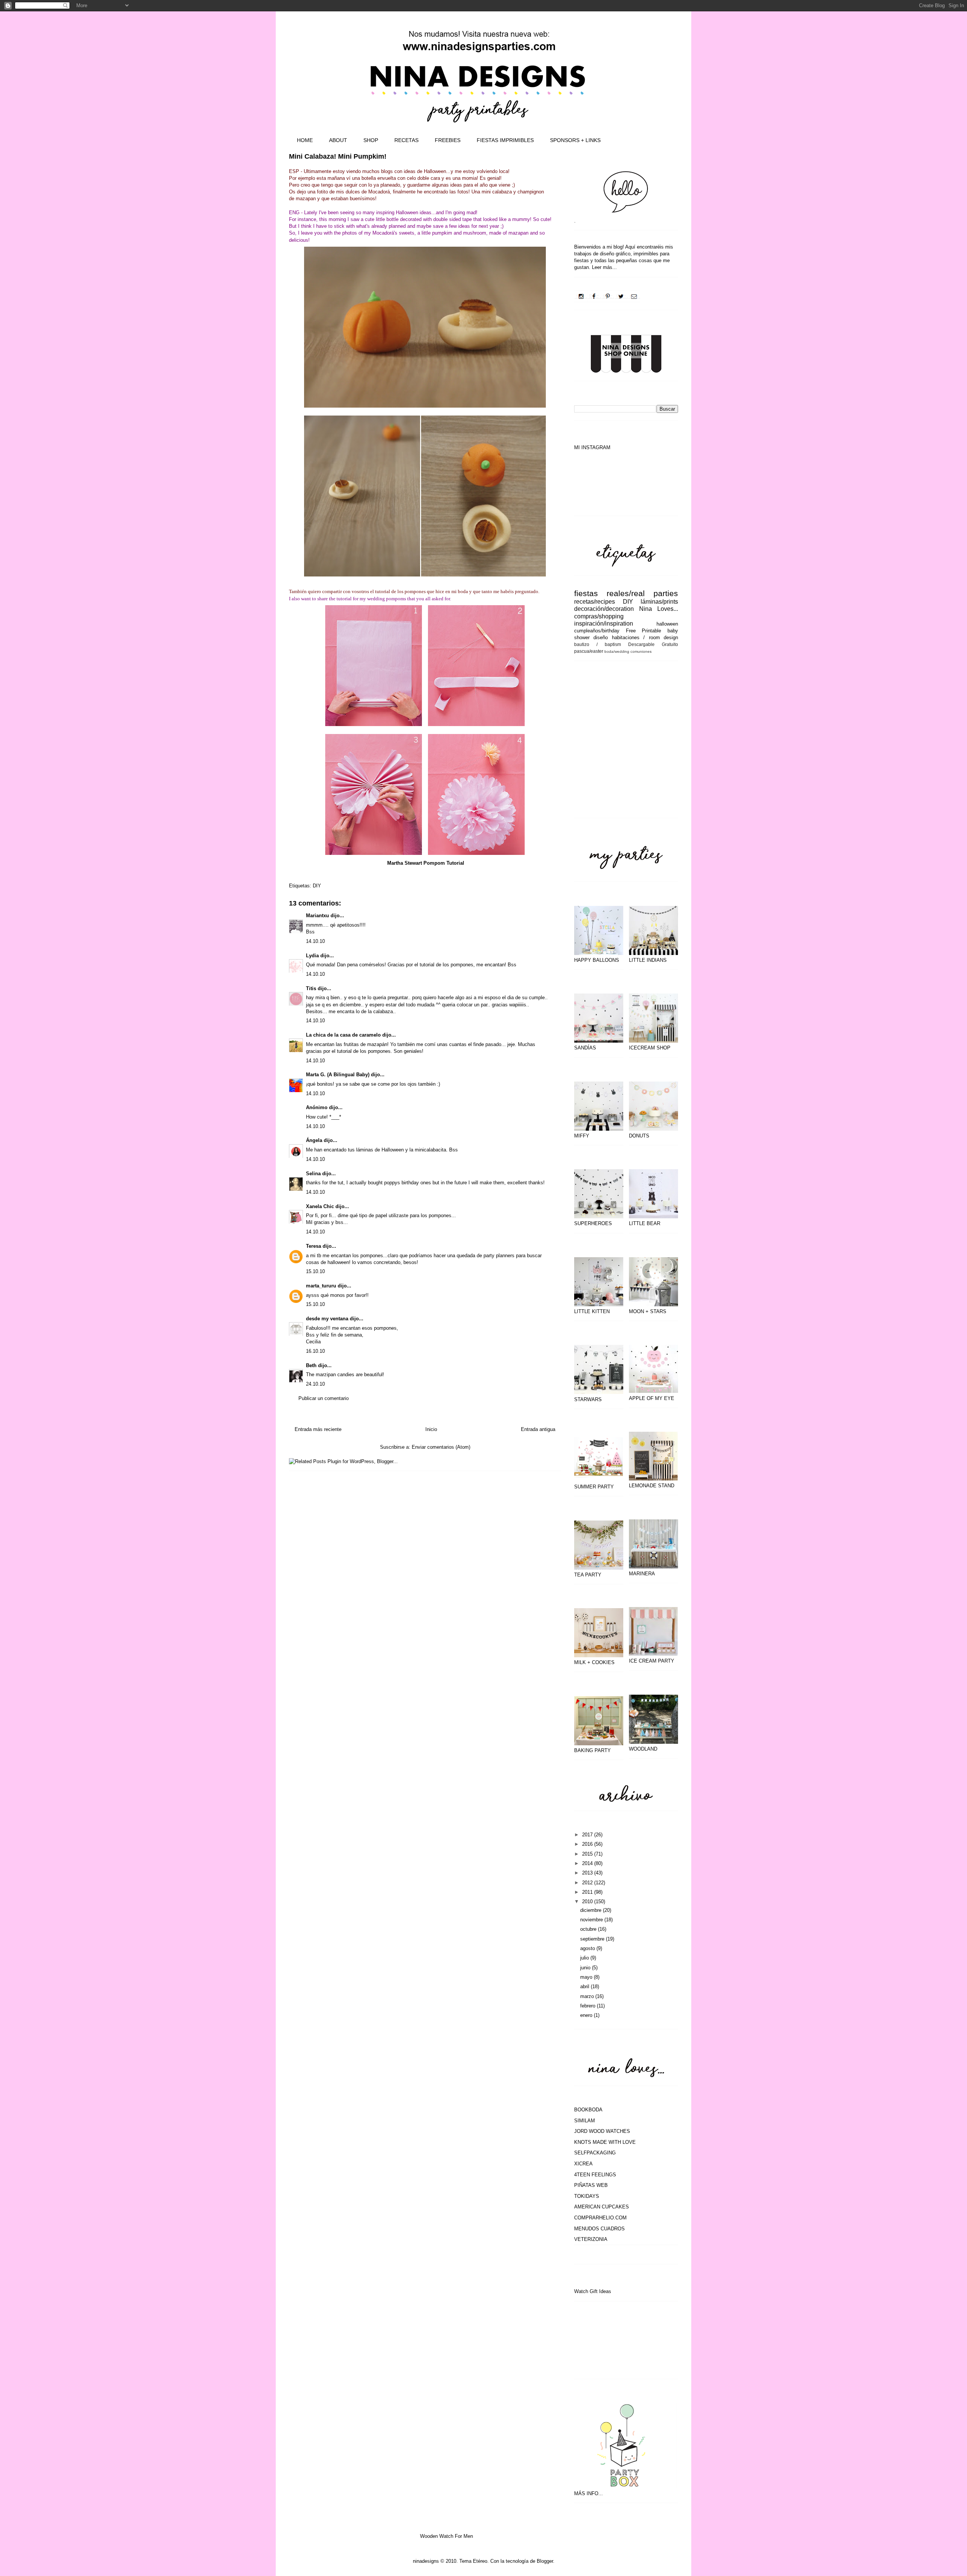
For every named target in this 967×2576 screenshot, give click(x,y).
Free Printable (644, 631)
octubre (589, 1929)
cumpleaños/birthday (597, 631)
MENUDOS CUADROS (599, 2229)
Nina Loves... (659, 609)
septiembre (593, 1939)
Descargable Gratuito (653, 644)
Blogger (545, 2561)
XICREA (583, 2164)
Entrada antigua (538, 1429)
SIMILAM (585, 2121)
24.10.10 (315, 1384)
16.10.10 (315, 1351)
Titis (311, 988)
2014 (588, 1863)
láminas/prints (659, 602)
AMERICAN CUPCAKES (602, 2207)
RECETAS (406, 140)
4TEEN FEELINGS (595, 2175)
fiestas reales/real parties (626, 593)
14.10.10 (315, 941)
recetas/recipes (595, 602)
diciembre (592, 1910)
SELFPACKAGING (595, 2153)
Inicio (431, 1429)
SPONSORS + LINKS (575, 140)
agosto (588, 1948)
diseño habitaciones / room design (636, 637)
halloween (667, 624)
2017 (588, 1835)
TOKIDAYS (587, 2196)
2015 (588, 1854)
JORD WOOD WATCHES (602, 2131)
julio (585, 1958)
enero (587, 2015)
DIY (317, 886)
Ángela (314, 1140)
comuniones (641, 651)
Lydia (312, 956)
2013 (588, 1873)
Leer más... (604, 267)
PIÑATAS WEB (591, 2185)
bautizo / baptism (598, 644)
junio (586, 1968)
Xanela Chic (320, 1206)
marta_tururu (321, 1286)
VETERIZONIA (591, 2239)
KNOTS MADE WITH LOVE (605, 2142)
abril (585, 1986)
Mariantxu (317, 916)
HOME (305, 140)
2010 (588, 1901)
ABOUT (338, 140)
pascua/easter (589, 651)
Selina (313, 1174)
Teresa (314, 1246)
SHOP (371, 140)
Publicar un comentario (324, 1398)
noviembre (592, 1920)
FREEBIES (448, 140)
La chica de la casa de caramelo (343, 1035)
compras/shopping (599, 616)
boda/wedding (617, 651)
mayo (587, 1977)
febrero (589, 2006)
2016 (588, 1844)
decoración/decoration (604, 609)
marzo (588, 1996)
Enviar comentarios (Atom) (441, 1447)
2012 (588, 1883)
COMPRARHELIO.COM (600, 2218)
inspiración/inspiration (604, 624)
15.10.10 (315, 1271)
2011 (588, 1892)
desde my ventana (327, 1319)
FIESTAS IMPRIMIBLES (505, 140)
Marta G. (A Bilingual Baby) (338, 1075)
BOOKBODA (588, 2110)
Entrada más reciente (318, 1429)
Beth (311, 1365)
